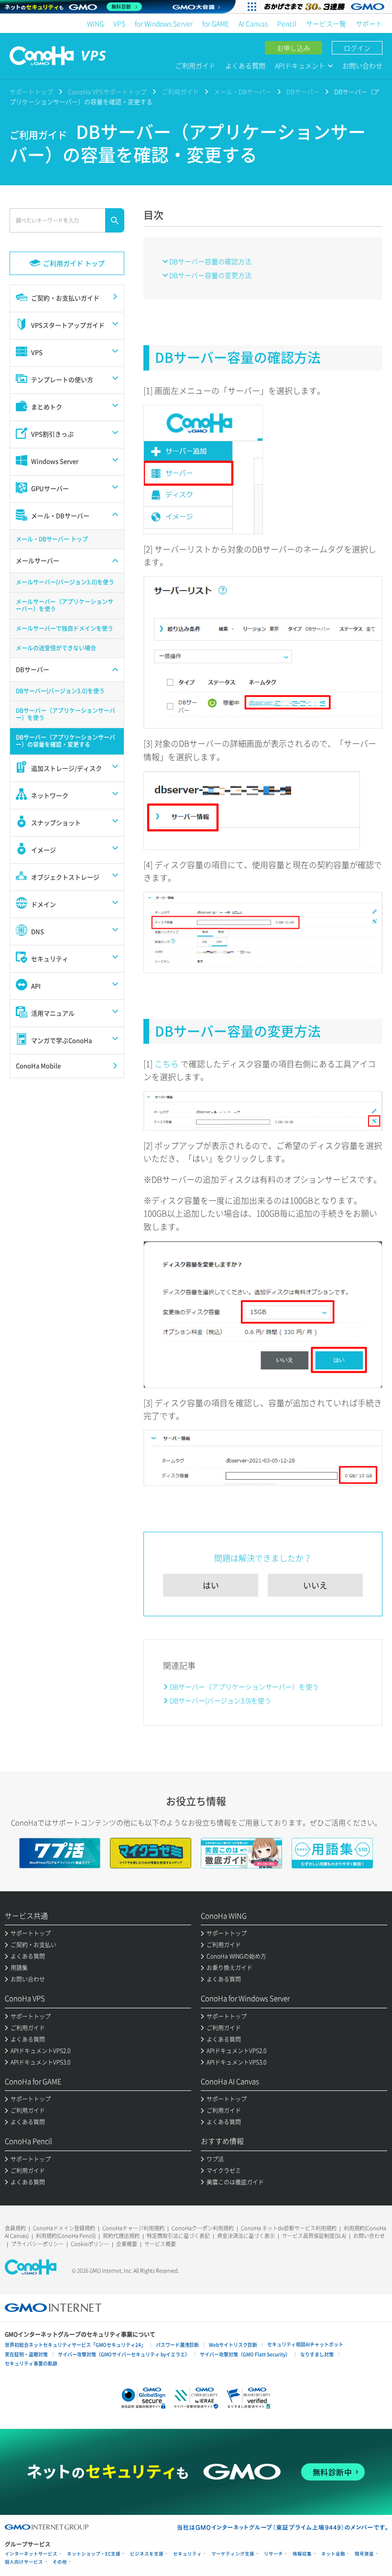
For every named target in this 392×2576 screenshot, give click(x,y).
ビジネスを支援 (147, 2554)
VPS (119, 23)
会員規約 (15, 2228)
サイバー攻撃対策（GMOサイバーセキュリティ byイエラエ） (124, 2354)
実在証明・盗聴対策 (26, 2354)
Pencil (287, 23)
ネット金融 (333, 2554)
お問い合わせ (362, 65)
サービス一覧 (326, 23)
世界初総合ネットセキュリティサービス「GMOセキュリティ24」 (75, 2345)
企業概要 (127, 2244)
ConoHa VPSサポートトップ (107, 91)
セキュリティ (187, 2554)
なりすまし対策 (317, 2354)
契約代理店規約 (121, 2236)
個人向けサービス (24, 2562)
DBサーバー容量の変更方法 (210, 275)
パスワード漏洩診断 (177, 2345)
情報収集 (302, 2554)
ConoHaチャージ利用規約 (133, 2228)
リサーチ (273, 2554)
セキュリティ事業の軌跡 (31, 2363)
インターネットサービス (31, 2554)
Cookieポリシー (90, 2244)
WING (95, 23)
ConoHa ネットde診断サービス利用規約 (289, 2228)
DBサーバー (303, 91)
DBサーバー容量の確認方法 (210, 261)
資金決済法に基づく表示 (246, 2236)
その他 (60, 2562)
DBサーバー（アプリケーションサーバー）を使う (244, 1686)
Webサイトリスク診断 (233, 2345)
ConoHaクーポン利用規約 (203, 2228)
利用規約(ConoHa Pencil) (66, 2236)
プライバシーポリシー (37, 2244)
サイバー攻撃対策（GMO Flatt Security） (245, 2354)
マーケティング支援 (233, 2554)
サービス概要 (160, 2244)
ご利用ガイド (196, 65)
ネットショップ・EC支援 (94, 2554)
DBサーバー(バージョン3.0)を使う (220, 1700)
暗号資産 (364, 2554)
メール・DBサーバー (243, 91)
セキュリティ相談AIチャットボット (305, 2344)
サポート (369, 23)
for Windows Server (164, 23)
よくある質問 (245, 65)
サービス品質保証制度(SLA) (314, 2236)
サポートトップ (31, 91)
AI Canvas (253, 23)
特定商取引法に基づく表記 (178, 2236)
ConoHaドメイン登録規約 (64, 2228)
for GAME (216, 23)
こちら (168, 1064)
